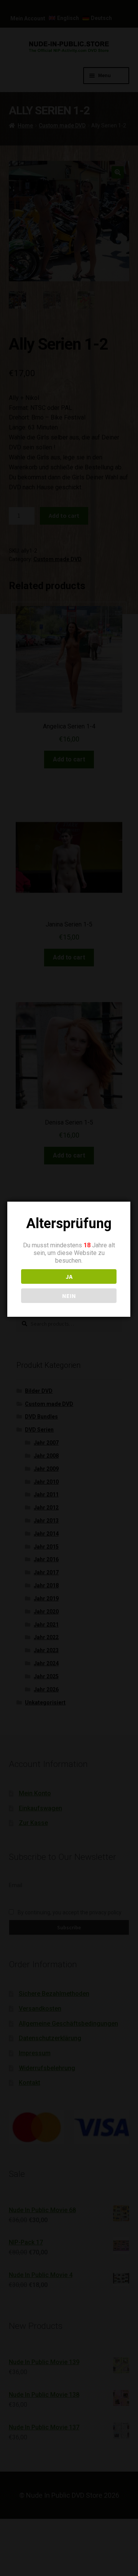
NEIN (69, 1296)
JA (69, 1276)
